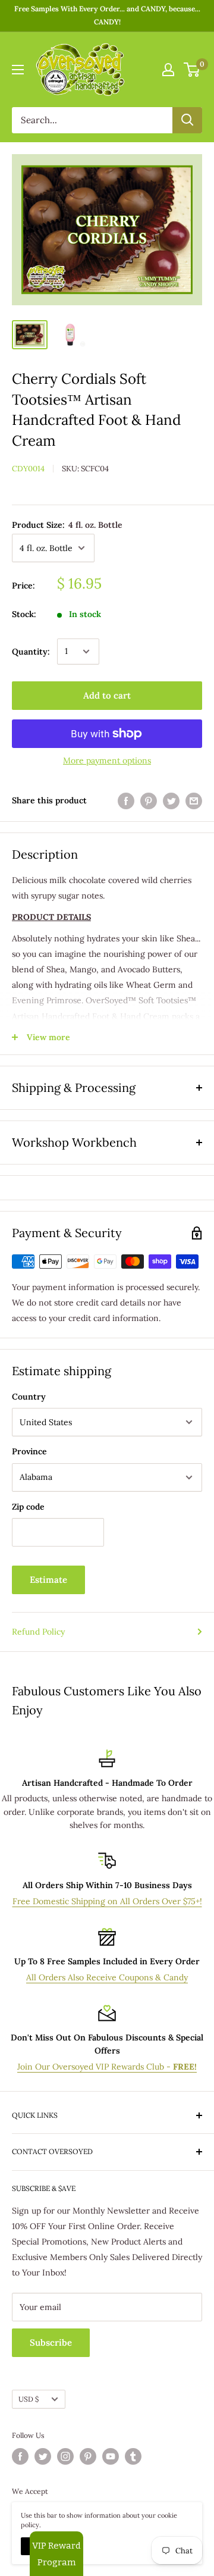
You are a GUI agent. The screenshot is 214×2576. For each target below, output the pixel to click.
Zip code (28, 1507)
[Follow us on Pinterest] (88, 2456)
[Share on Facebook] (126, 801)
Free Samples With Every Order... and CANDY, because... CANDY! (107, 15)
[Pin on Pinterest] (149, 801)
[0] (192, 70)
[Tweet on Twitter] (171, 801)
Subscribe (51, 2342)
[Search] (187, 120)
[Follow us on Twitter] (43, 2456)
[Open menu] (18, 70)
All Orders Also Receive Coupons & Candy (107, 1977)
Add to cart (107, 695)
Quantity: (31, 652)
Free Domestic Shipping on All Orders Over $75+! (107, 1901)
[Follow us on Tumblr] (133, 2456)
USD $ (29, 2399)
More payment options (107, 760)
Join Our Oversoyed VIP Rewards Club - (107, 2067)
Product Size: (67, 525)
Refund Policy (38, 1632)
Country (29, 1397)
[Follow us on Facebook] (20, 2456)
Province (29, 1451)
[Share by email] (194, 801)
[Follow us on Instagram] (65, 2456)
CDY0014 (28, 469)
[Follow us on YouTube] (111, 2456)
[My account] (168, 70)
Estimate (48, 1580)
